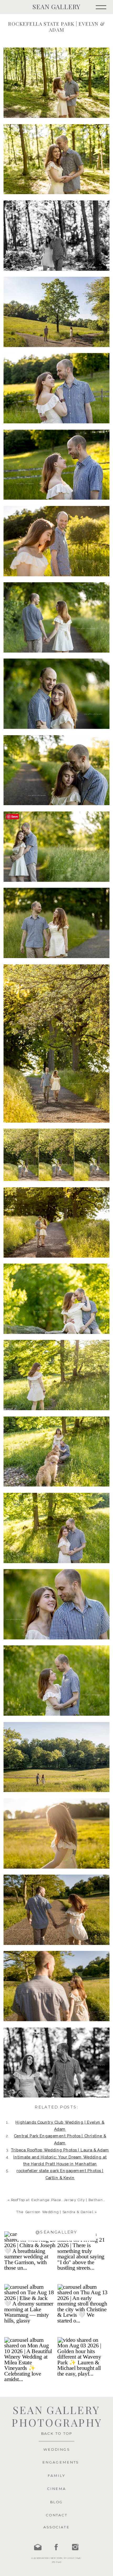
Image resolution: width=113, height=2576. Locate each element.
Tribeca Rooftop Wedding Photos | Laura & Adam (60, 2150)
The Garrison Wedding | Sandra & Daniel (55, 2212)
